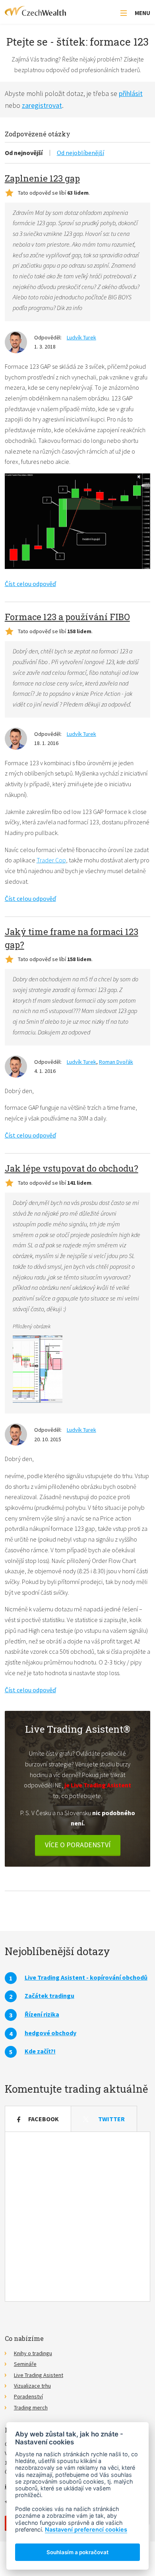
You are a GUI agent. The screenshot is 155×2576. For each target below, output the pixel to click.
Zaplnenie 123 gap (42, 178)
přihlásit (131, 93)
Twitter (111, 2119)
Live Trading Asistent (39, 2375)
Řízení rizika (42, 2014)
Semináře (25, 2364)
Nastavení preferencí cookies (86, 2529)
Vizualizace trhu (32, 2386)
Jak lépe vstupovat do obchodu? (72, 1168)
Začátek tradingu (49, 1996)
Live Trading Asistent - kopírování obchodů (86, 1977)
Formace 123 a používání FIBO (67, 617)
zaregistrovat (42, 105)
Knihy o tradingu (33, 2353)
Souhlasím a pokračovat (77, 2552)
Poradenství (28, 2396)
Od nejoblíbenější (80, 153)
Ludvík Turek (81, 337)
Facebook (44, 2119)
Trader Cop (51, 860)
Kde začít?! (40, 2051)
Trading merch (31, 2407)
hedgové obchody (50, 2033)
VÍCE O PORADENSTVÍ (78, 1845)
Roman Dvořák (116, 1062)
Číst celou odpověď (30, 584)
